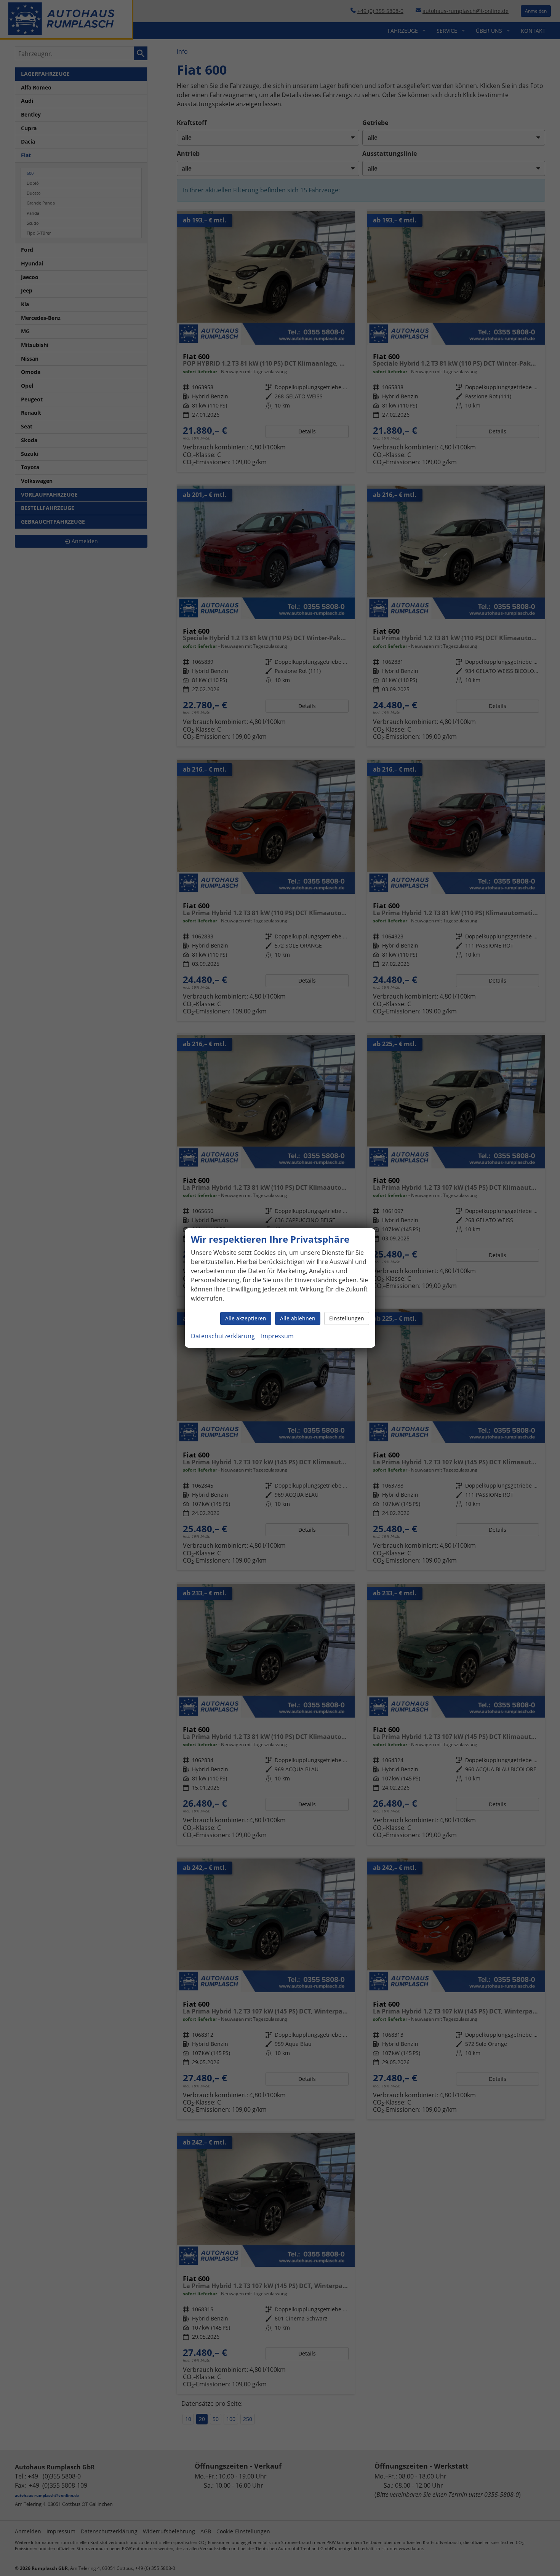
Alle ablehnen (298, 1318)
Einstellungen (347, 1318)
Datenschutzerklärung (223, 1336)
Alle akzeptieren (246, 1318)
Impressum (277, 1336)
